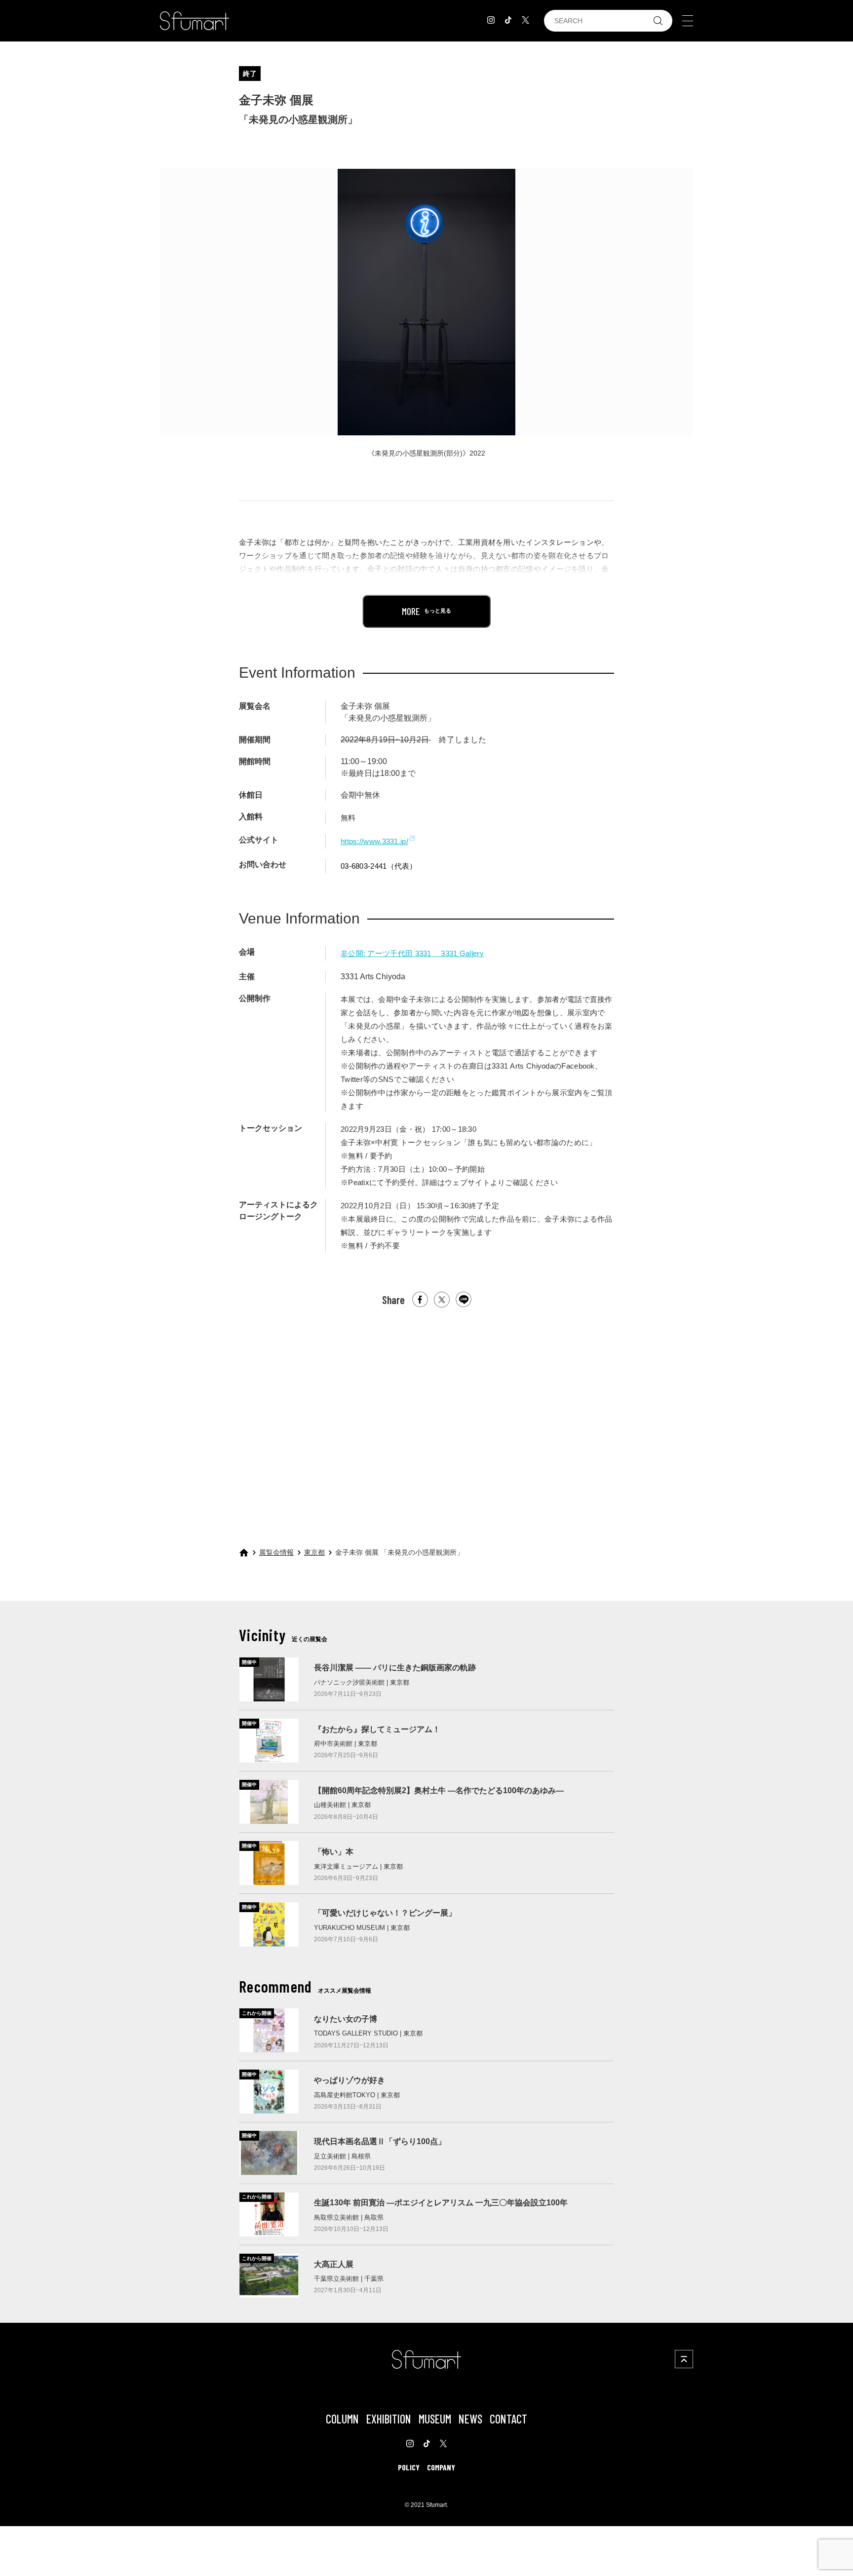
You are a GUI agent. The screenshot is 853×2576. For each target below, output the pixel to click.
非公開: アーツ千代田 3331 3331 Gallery (412, 953)
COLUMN (342, 2419)
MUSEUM (435, 2419)
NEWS (470, 2419)
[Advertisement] (426, 1419)
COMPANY (441, 2467)
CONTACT (508, 2419)
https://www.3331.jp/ (374, 841)
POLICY (409, 2467)
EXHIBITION (389, 2419)
